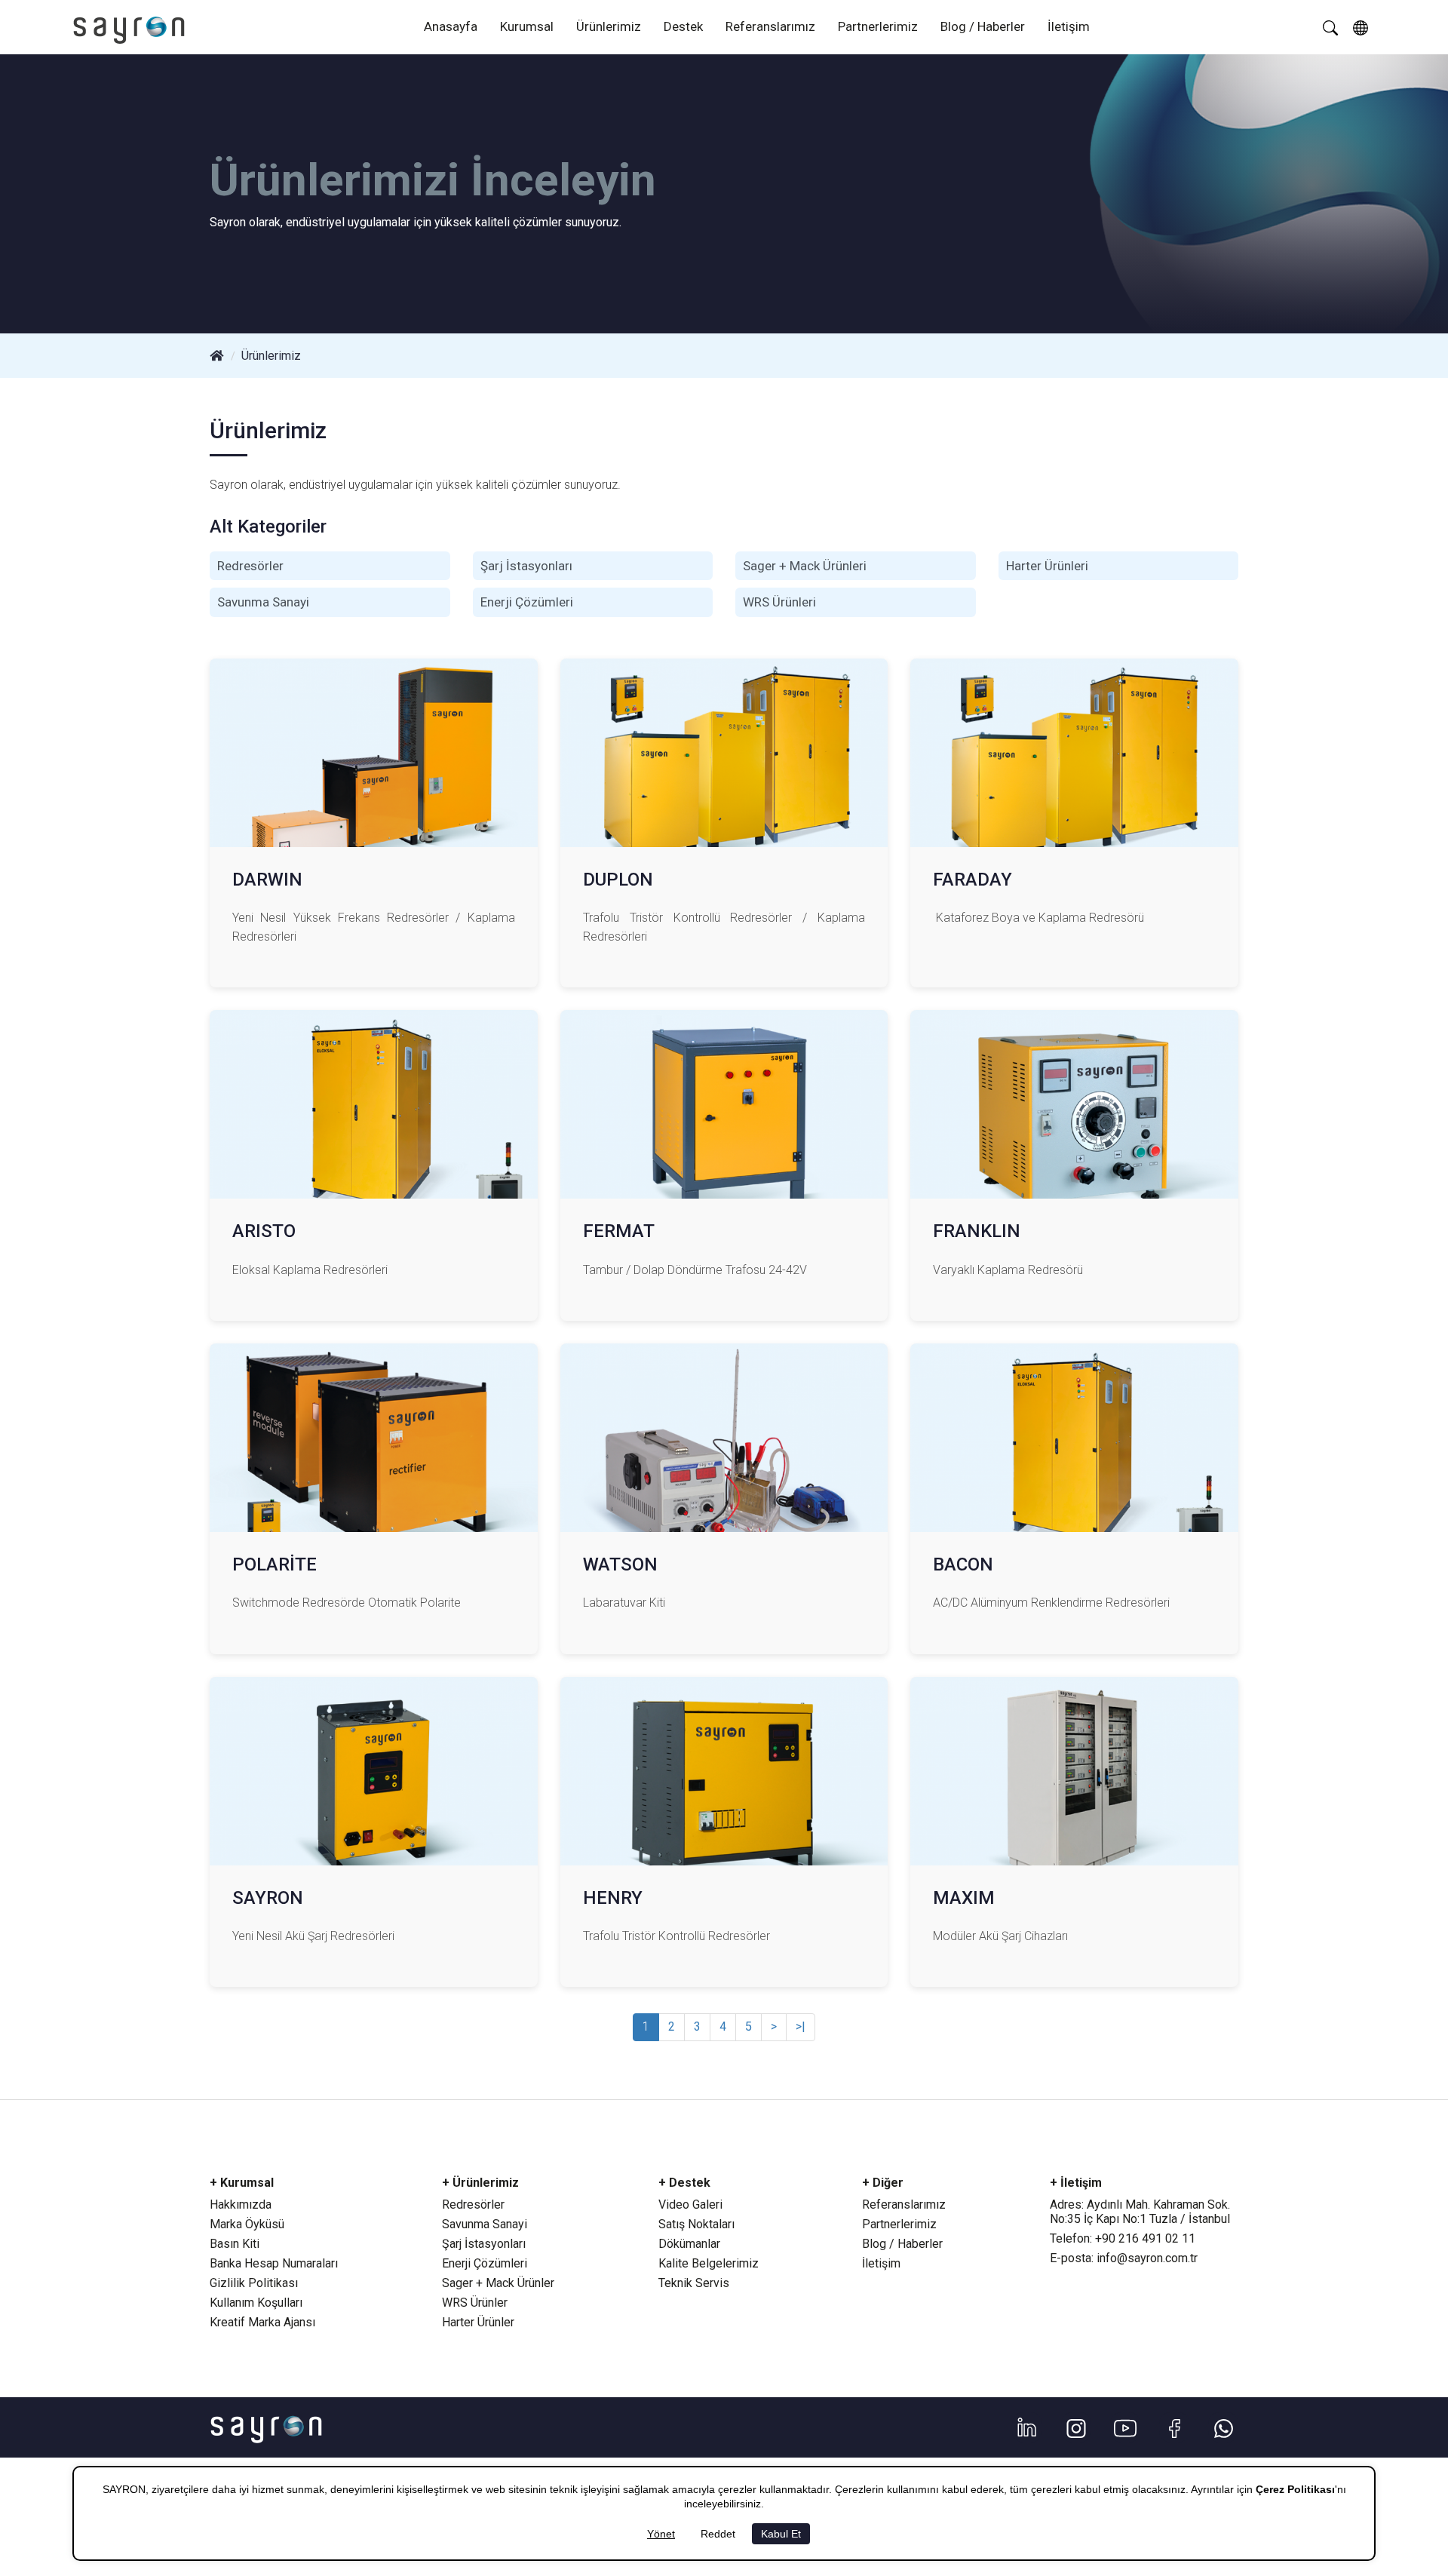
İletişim (1069, 26)
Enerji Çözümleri (527, 602)
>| (801, 2026)
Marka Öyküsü (247, 2224)
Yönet (661, 2534)
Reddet (718, 2534)
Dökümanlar (689, 2244)
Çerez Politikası (1295, 2489)
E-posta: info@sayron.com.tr (1124, 2258)
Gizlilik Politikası (254, 2283)
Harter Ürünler (478, 2322)
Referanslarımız (770, 26)
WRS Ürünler (475, 2303)
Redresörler (250, 566)
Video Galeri (690, 2204)
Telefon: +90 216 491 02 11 (1123, 2238)
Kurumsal (527, 26)
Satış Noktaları (696, 2224)
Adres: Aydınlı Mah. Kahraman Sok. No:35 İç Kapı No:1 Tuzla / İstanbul (1140, 2212)
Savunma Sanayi (263, 602)
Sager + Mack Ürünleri (805, 566)
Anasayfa (451, 26)
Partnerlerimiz (878, 26)
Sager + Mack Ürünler (498, 2283)
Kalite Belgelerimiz (709, 2263)
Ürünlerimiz (609, 26)
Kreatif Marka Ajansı (262, 2322)
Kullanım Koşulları (256, 2303)
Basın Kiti (235, 2244)
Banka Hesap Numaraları (274, 2263)
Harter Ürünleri (1047, 566)
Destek (683, 26)
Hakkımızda (241, 2204)
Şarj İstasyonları (526, 566)
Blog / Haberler (983, 26)
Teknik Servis (694, 2283)
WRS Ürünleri (779, 602)
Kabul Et (781, 2534)
